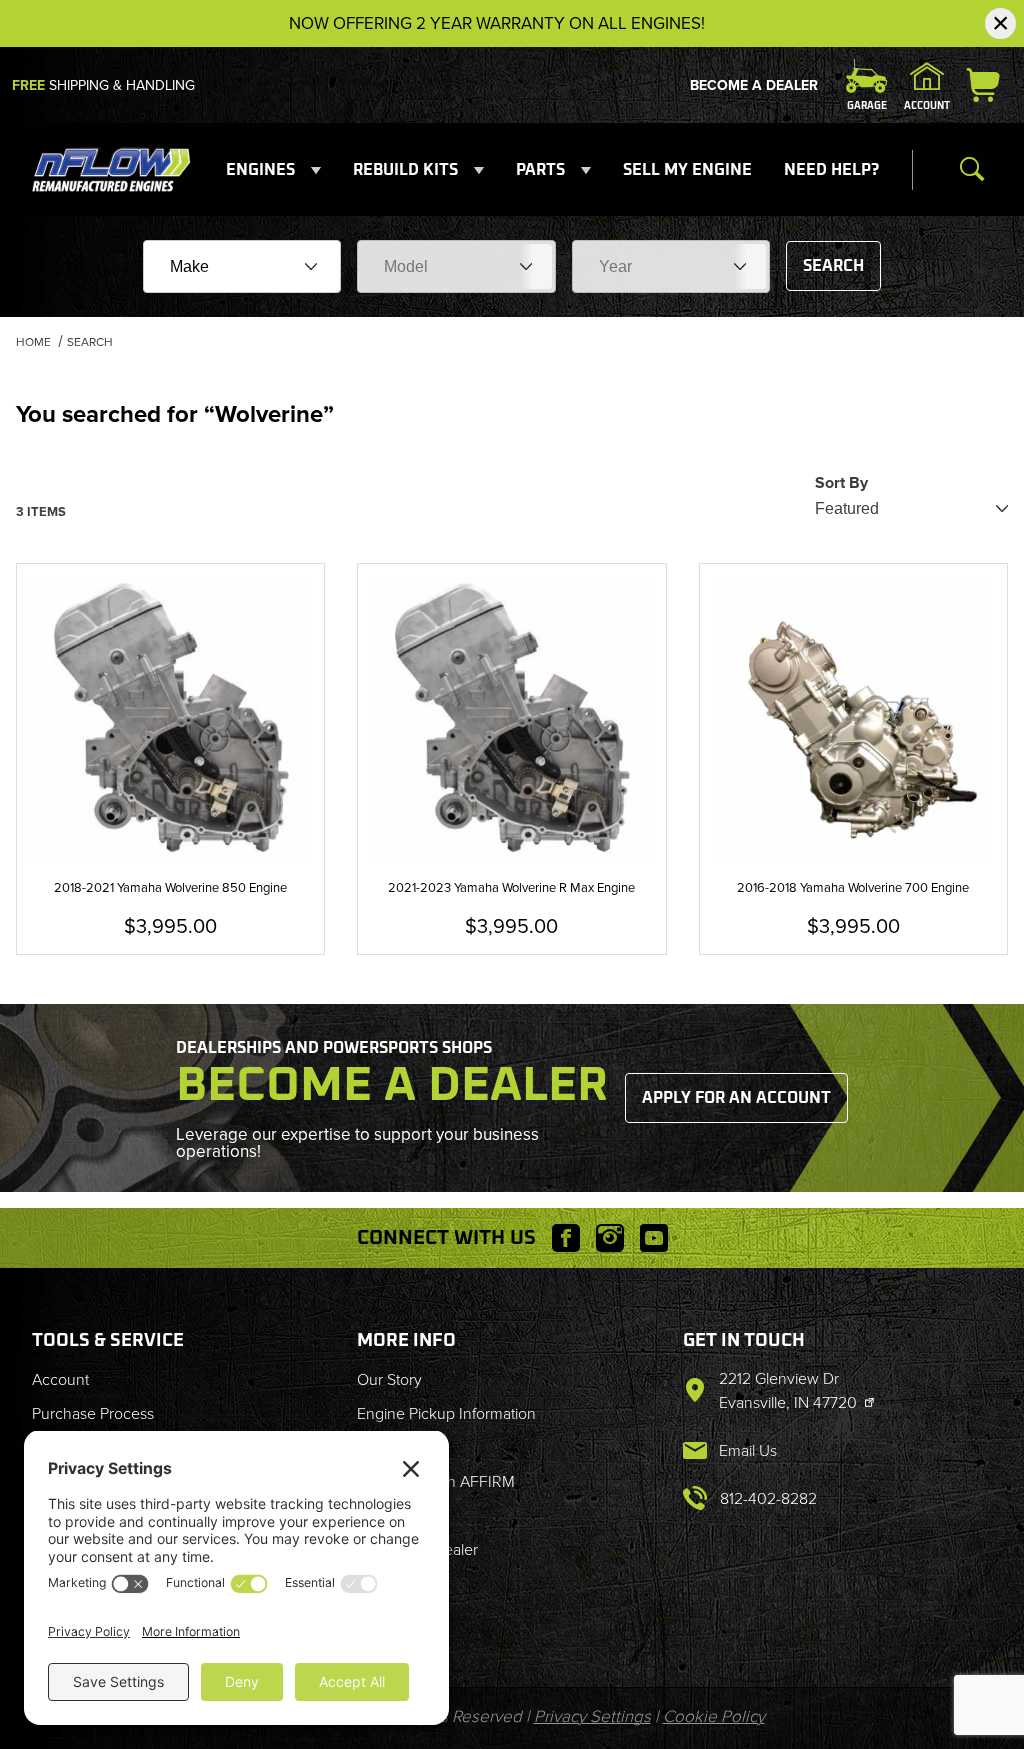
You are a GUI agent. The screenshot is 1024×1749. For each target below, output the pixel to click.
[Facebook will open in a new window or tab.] (566, 1238)
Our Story (389, 1379)
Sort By (841, 482)
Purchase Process (93, 1413)
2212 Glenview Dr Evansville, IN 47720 (790, 1390)
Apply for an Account (736, 1098)
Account (60, 1379)
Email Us (748, 1450)
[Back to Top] (963, 1624)
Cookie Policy (714, 1716)
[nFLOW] (112, 168)
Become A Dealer (754, 85)
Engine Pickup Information (446, 1413)
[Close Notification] (1000, 23)
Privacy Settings (592, 1716)
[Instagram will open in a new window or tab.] (610, 1238)
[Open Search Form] (972, 170)
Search (833, 266)
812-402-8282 (768, 1498)
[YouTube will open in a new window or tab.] (654, 1238)
